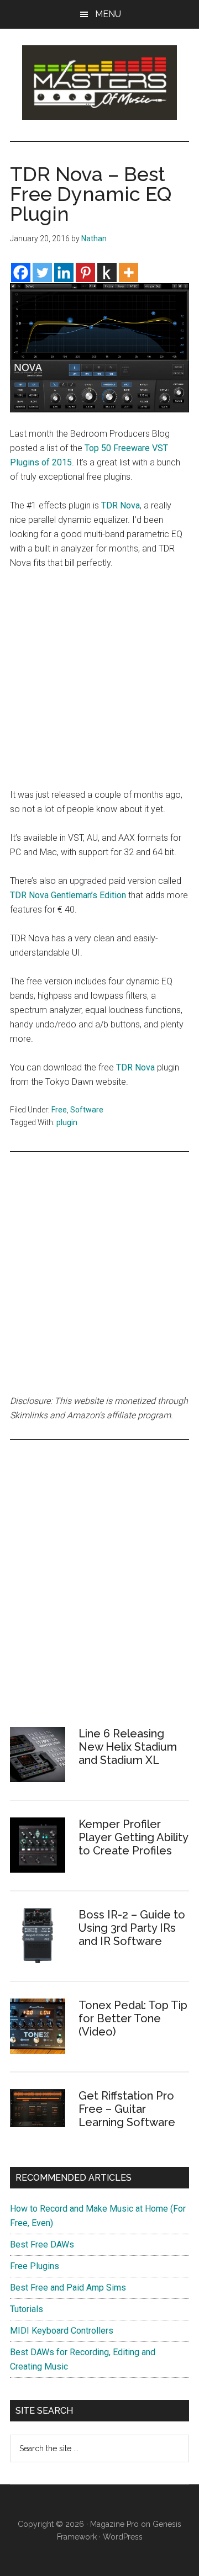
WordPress (123, 2537)
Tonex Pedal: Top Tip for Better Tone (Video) (133, 2018)
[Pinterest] (85, 272)
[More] (129, 272)
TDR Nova (121, 505)
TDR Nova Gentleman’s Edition (68, 895)
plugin (67, 1122)
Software (87, 1110)
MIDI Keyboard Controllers (62, 2331)
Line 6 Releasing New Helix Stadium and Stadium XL (128, 1747)
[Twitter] (42, 272)
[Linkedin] (64, 272)
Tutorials (27, 2309)
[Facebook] (21, 272)
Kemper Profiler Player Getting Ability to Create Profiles (133, 1837)
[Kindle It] (107, 272)
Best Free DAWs (42, 2244)
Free (59, 1110)
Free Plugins (35, 2266)
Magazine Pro (114, 2524)
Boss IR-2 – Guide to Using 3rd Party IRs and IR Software (132, 1928)
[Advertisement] (99, 684)
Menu (108, 14)
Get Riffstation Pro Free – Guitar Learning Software (127, 2109)
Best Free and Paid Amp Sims (68, 2288)
